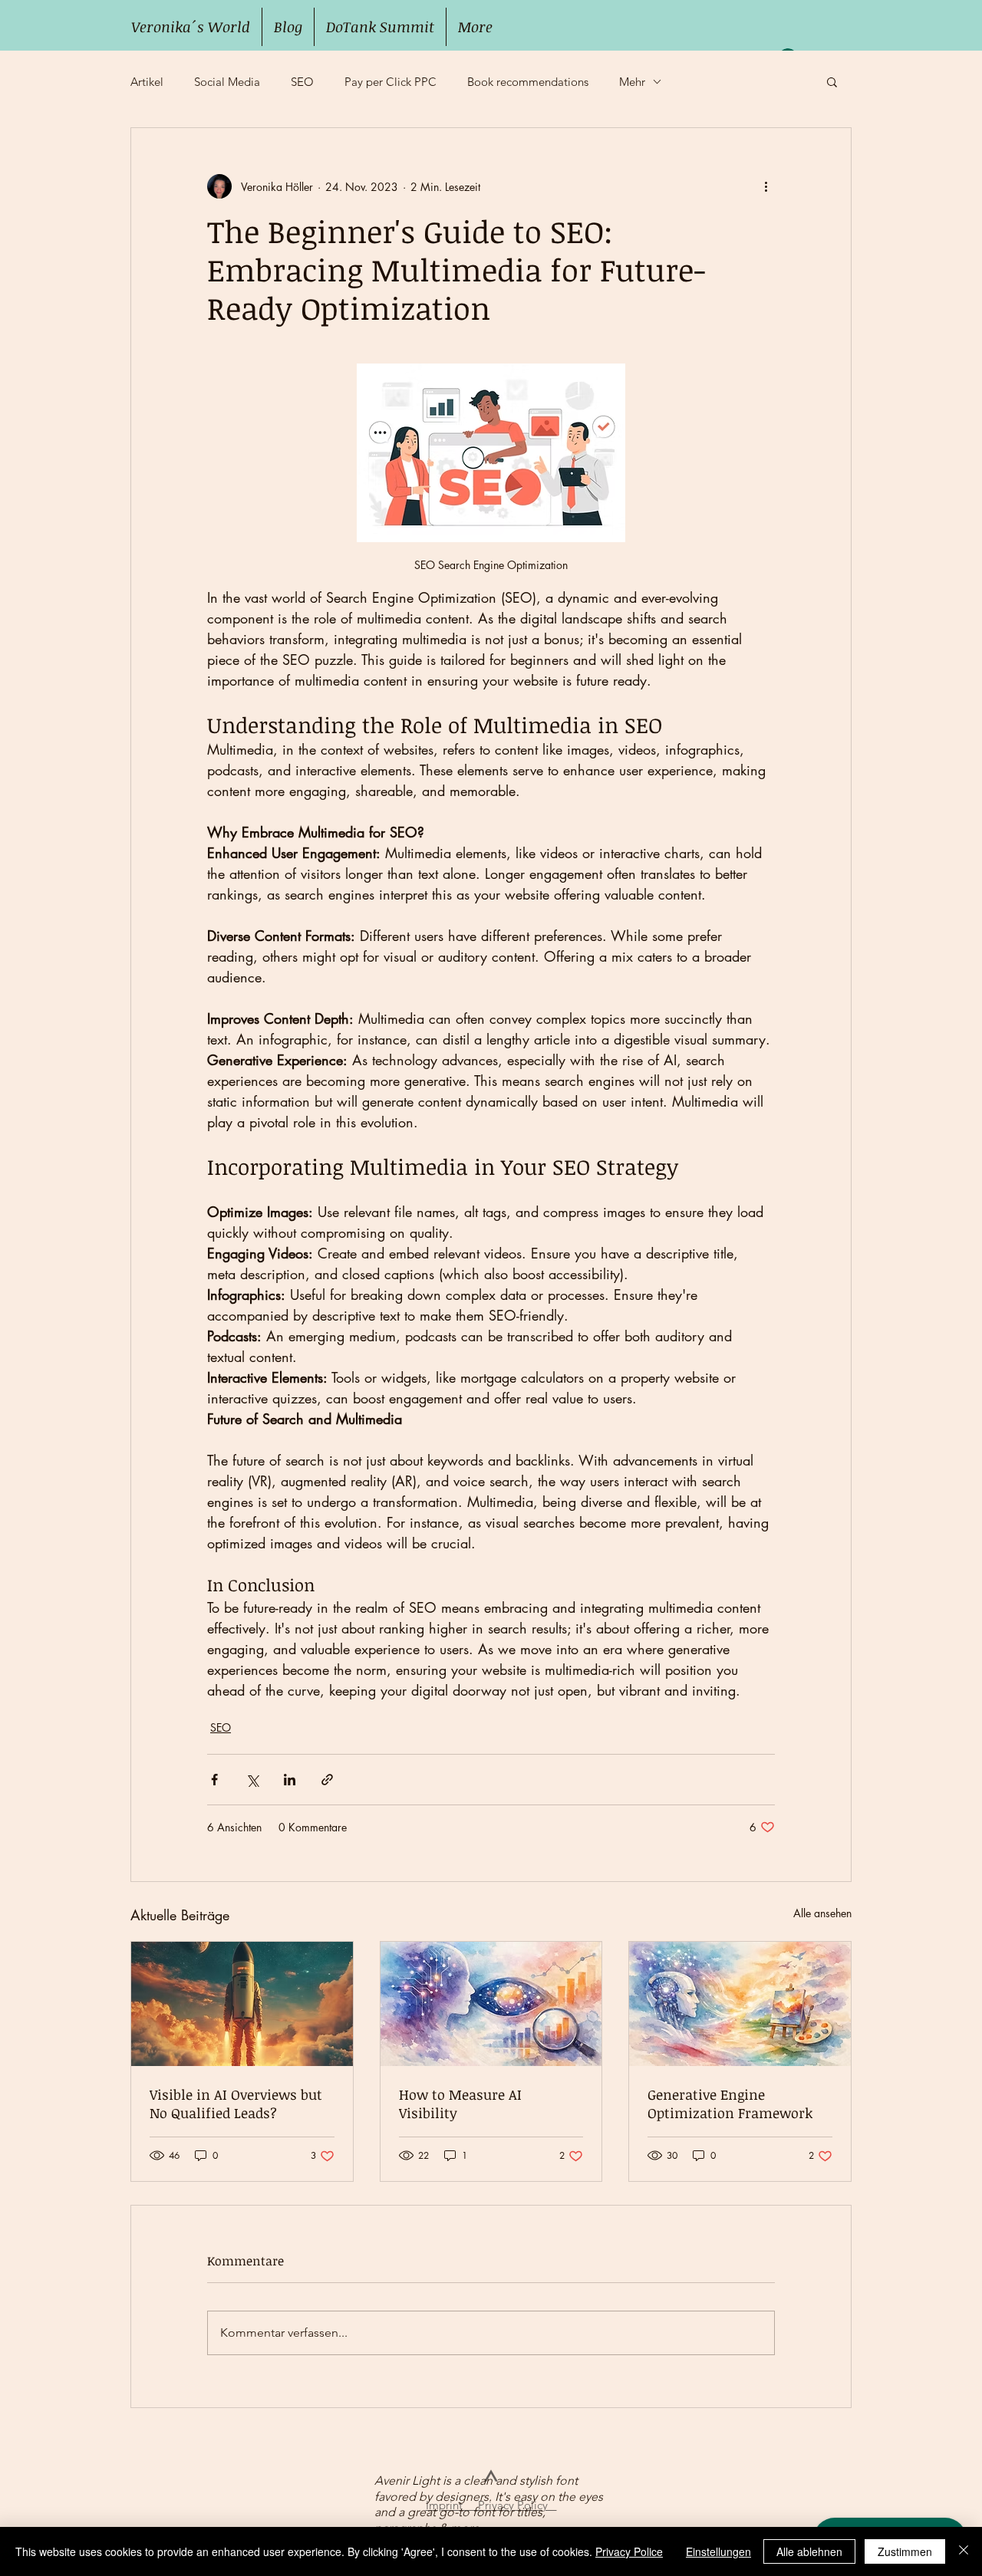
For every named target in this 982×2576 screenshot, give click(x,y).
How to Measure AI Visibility (460, 2104)
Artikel (147, 82)
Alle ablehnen (809, 2551)
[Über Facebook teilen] (214, 1780)
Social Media (227, 82)
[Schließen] (964, 2551)
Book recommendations (528, 82)
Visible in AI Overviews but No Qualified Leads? (236, 2104)
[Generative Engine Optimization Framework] (740, 2004)
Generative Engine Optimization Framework (730, 2104)
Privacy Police (629, 2551)
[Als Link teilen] (327, 1780)
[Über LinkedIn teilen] (290, 1780)
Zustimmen (905, 2551)
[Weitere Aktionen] (766, 186)
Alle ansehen (822, 1913)
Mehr (632, 82)
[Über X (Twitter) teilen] (252, 1780)
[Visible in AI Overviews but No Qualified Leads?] (242, 2004)
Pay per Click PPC (390, 82)
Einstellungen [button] (718, 2551)
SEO (302, 82)
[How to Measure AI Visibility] (491, 2004)
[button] (832, 81)
